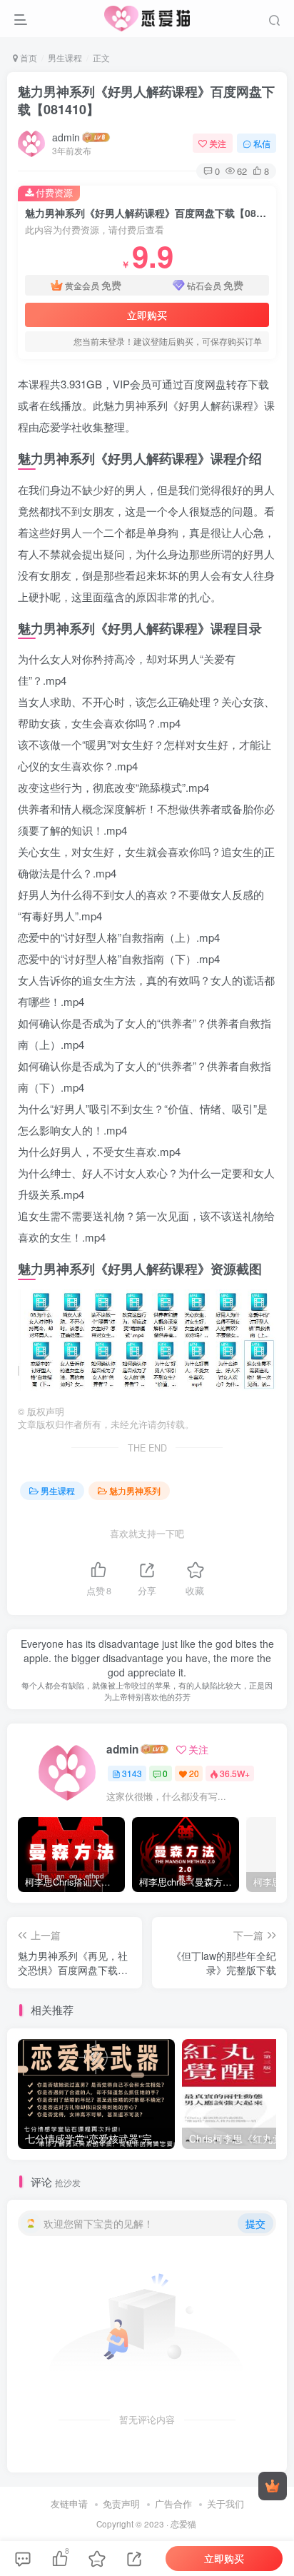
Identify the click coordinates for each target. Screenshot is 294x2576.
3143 (132, 1773)
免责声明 (121, 2504)
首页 (27, 57)
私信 (262, 143)
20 (194, 1773)
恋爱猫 (183, 2524)
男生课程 (65, 57)
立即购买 (147, 315)
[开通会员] (273, 2486)
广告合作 (173, 2504)
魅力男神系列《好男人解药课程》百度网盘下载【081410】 (146, 100)
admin (66, 137)
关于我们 (225, 2504)
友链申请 (69, 2504)
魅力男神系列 (135, 1490)
